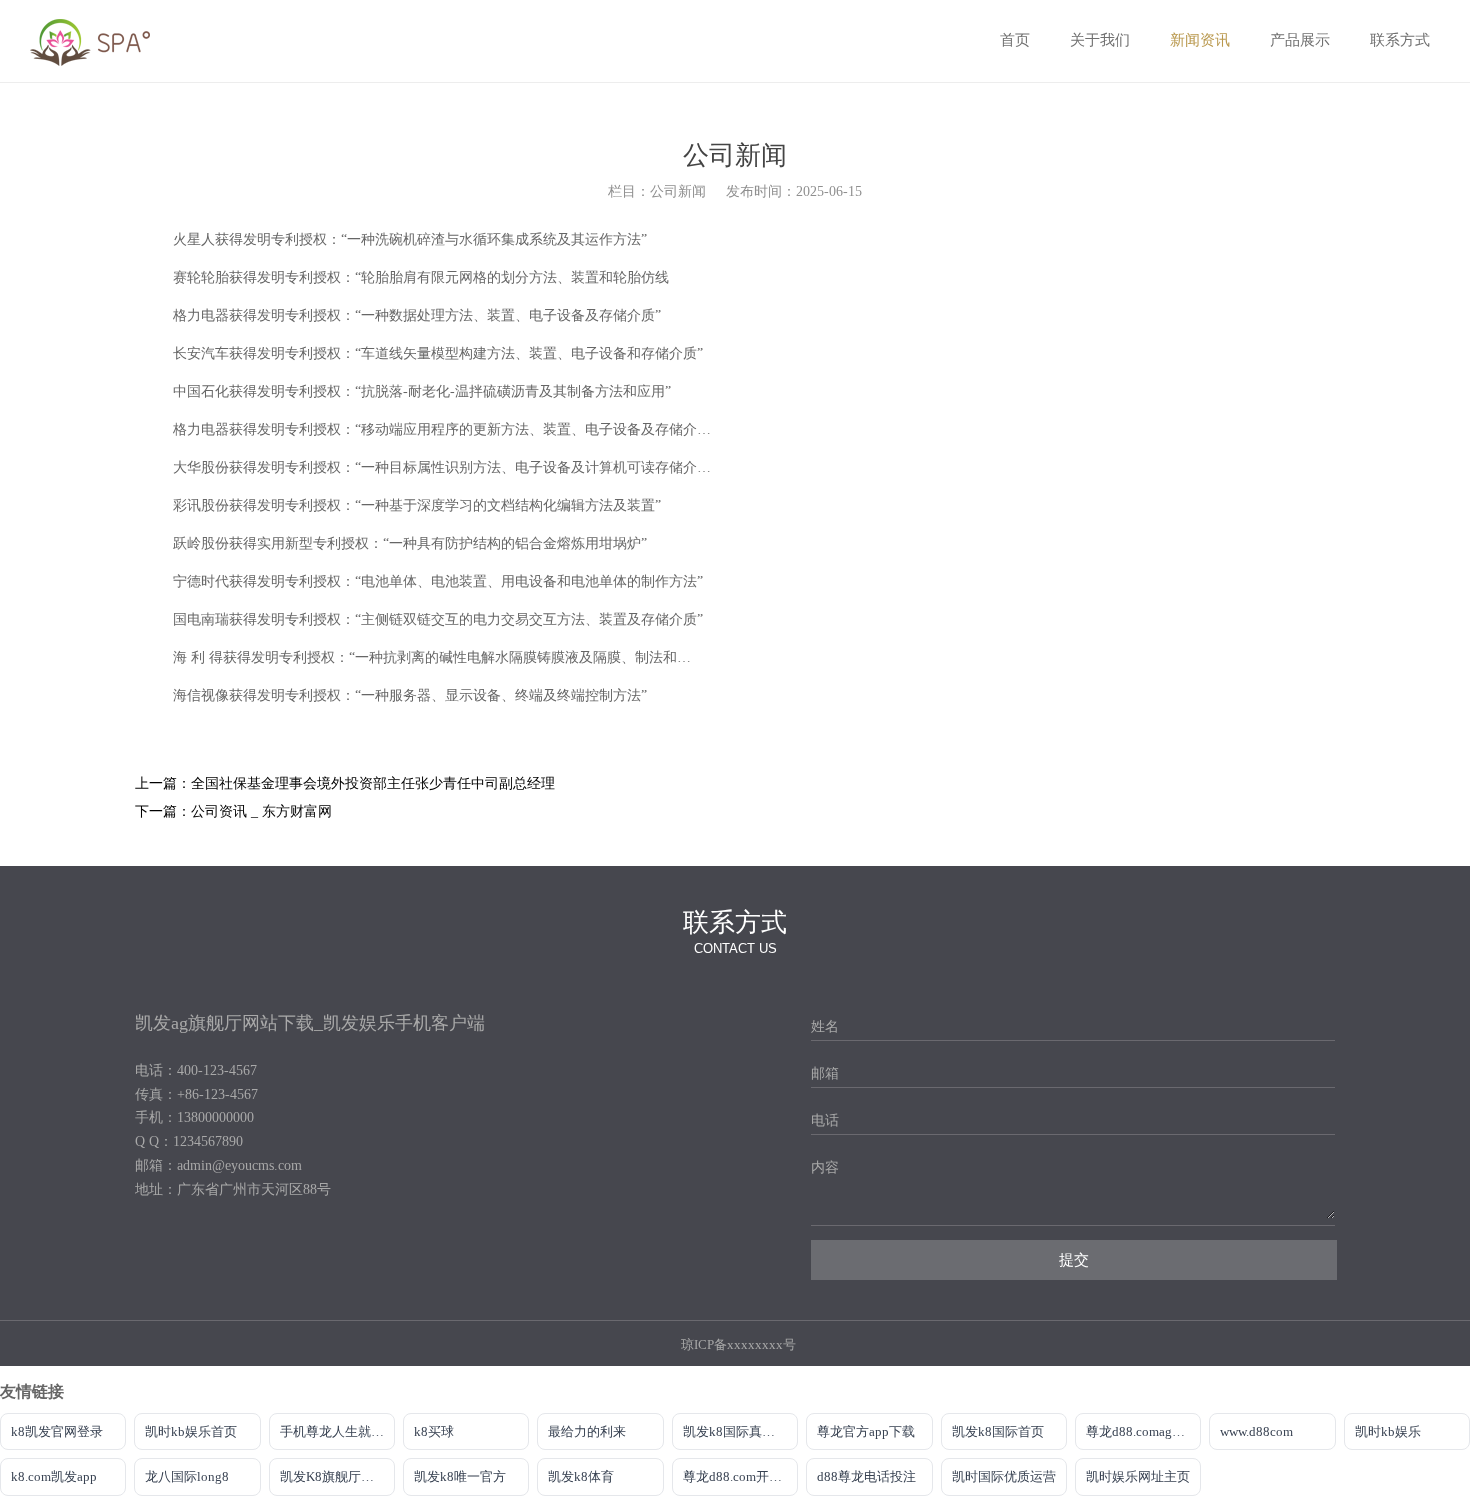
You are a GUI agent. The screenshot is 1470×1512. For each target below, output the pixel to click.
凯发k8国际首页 (998, 1431)
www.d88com (1256, 1431)
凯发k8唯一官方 (460, 1476)
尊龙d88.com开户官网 (740, 1476)
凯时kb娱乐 (1388, 1431)
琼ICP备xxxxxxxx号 (738, 1344)
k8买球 (434, 1431)
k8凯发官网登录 (57, 1431)
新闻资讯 (1200, 40)
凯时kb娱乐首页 (191, 1431)
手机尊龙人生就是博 (337, 1431)
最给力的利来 (587, 1431)
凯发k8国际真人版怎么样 (740, 1431)
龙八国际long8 (187, 1476)
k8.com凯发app (54, 1476)
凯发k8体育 (581, 1476)
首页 (1015, 40)
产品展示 (1300, 40)
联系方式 (1400, 40)
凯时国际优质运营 (1004, 1476)
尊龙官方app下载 (866, 1431)
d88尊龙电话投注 (866, 1476)
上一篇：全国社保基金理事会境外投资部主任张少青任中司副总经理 (345, 783)
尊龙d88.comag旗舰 (1142, 1431)
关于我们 (1100, 40)
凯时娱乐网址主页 (1138, 1476)
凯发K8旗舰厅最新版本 (337, 1476)
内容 (825, 1167)
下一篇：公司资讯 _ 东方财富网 (233, 811)
